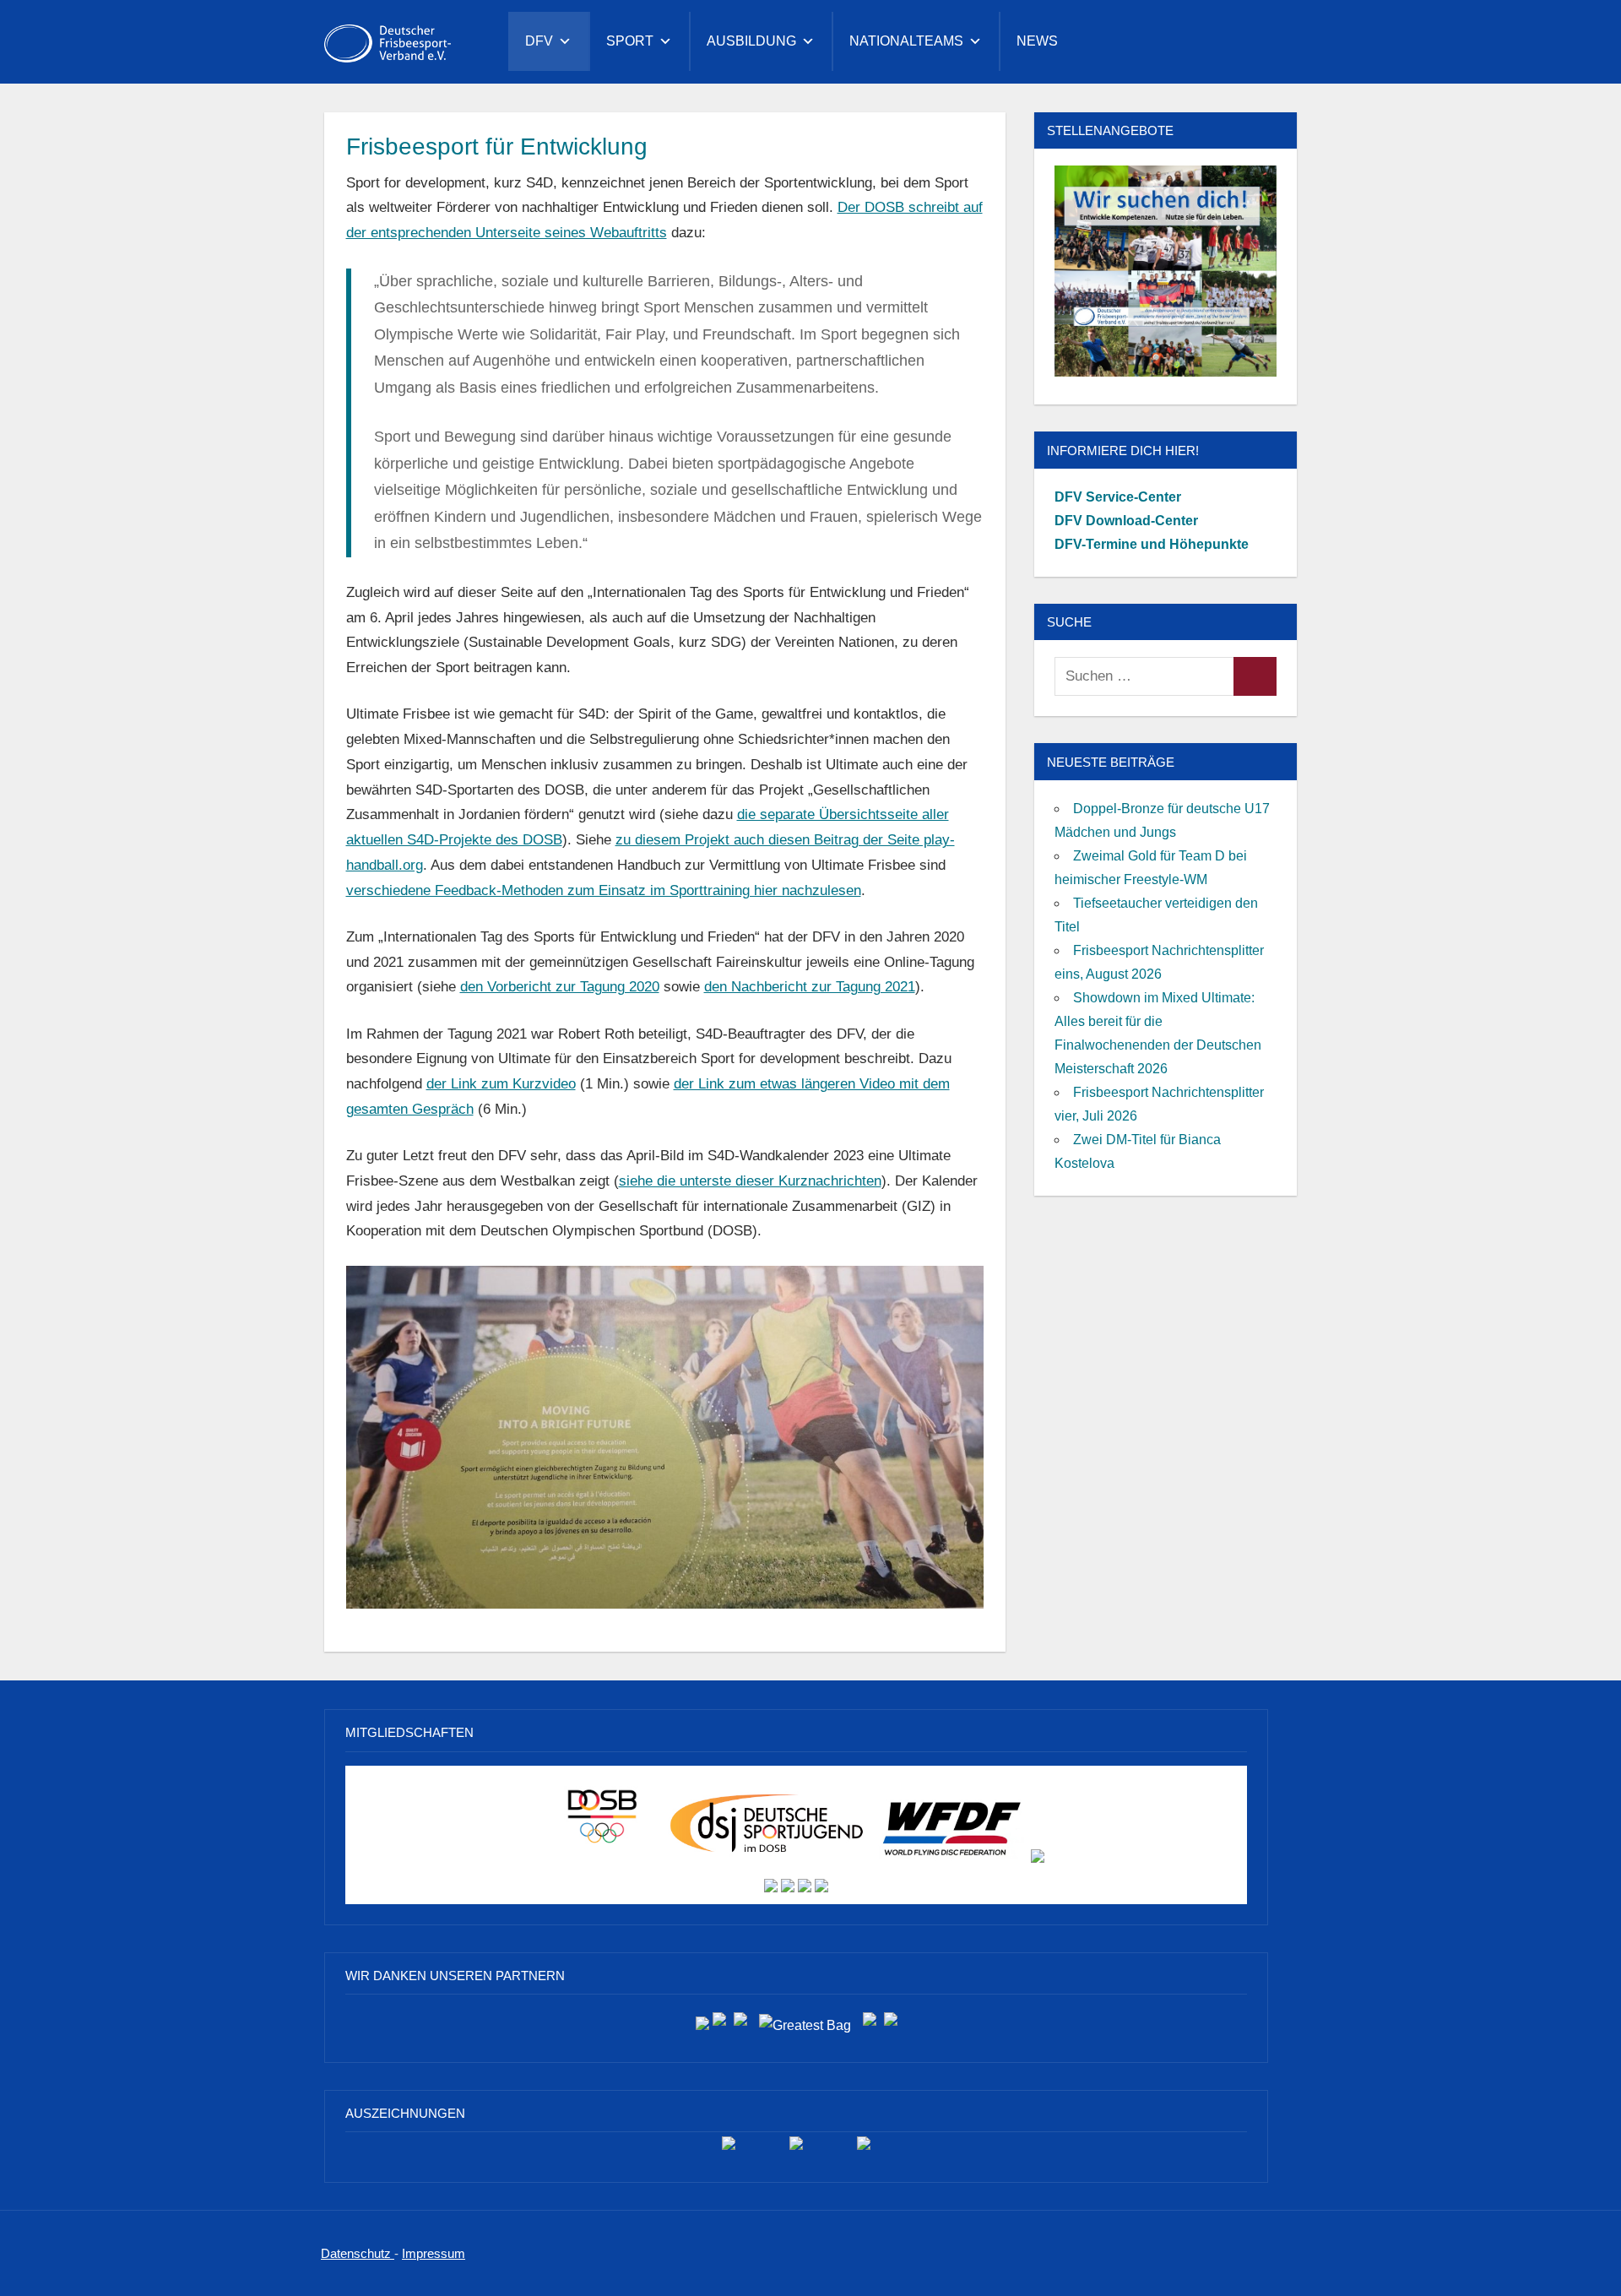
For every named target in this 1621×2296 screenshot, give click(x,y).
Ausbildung (751, 41)
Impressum (434, 2253)
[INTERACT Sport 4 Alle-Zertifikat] (729, 2149)
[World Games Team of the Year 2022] (796, 2149)
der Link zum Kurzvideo (501, 1084)
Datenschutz (358, 2253)
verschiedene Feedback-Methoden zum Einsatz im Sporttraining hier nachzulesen (604, 890)
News (1037, 41)
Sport (630, 41)
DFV (539, 41)
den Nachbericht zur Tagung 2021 (810, 987)
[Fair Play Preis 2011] (864, 2149)
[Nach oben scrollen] (1581, 2256)
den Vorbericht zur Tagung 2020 (560, 987)
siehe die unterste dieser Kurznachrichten (750, 1181)
